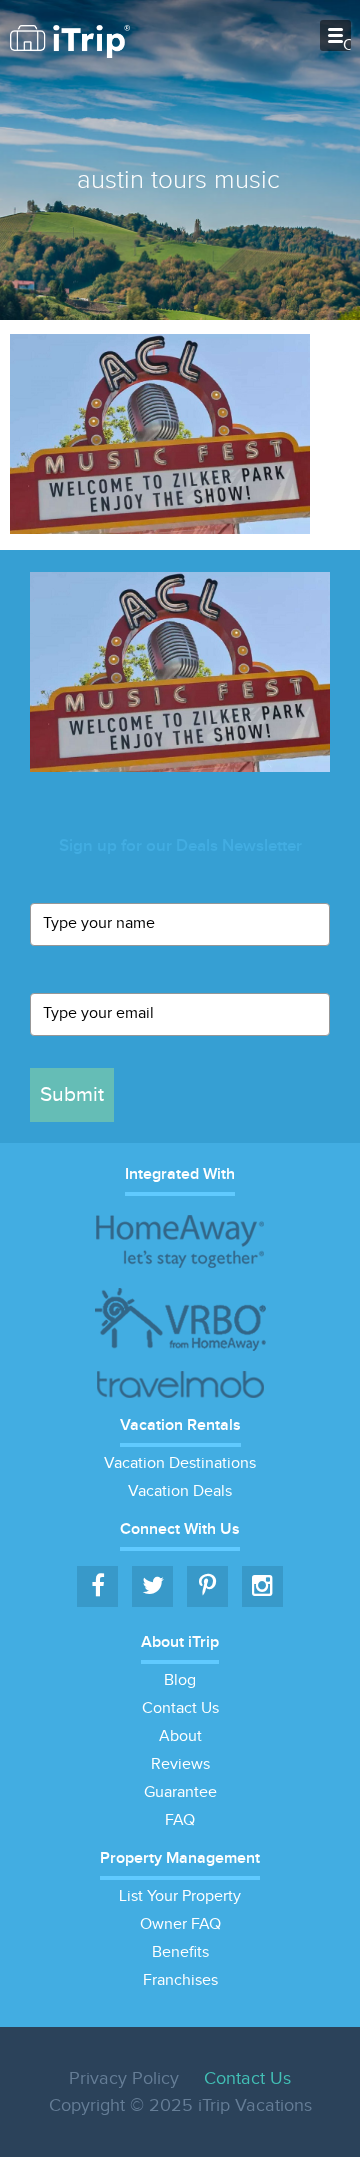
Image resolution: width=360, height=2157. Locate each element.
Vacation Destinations (180, 1463)
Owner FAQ (180, 1924)
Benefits (180, 1952)
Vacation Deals (180, 1491)
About (180, 1736)
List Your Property (180, 1896)
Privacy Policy (124, 2078)
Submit (72, 1094)
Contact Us (180, 1708)
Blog (180, 1680)
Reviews (180, 1764)
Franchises (180, 1980)
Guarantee (180, 1792)
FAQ (180, 1820)
